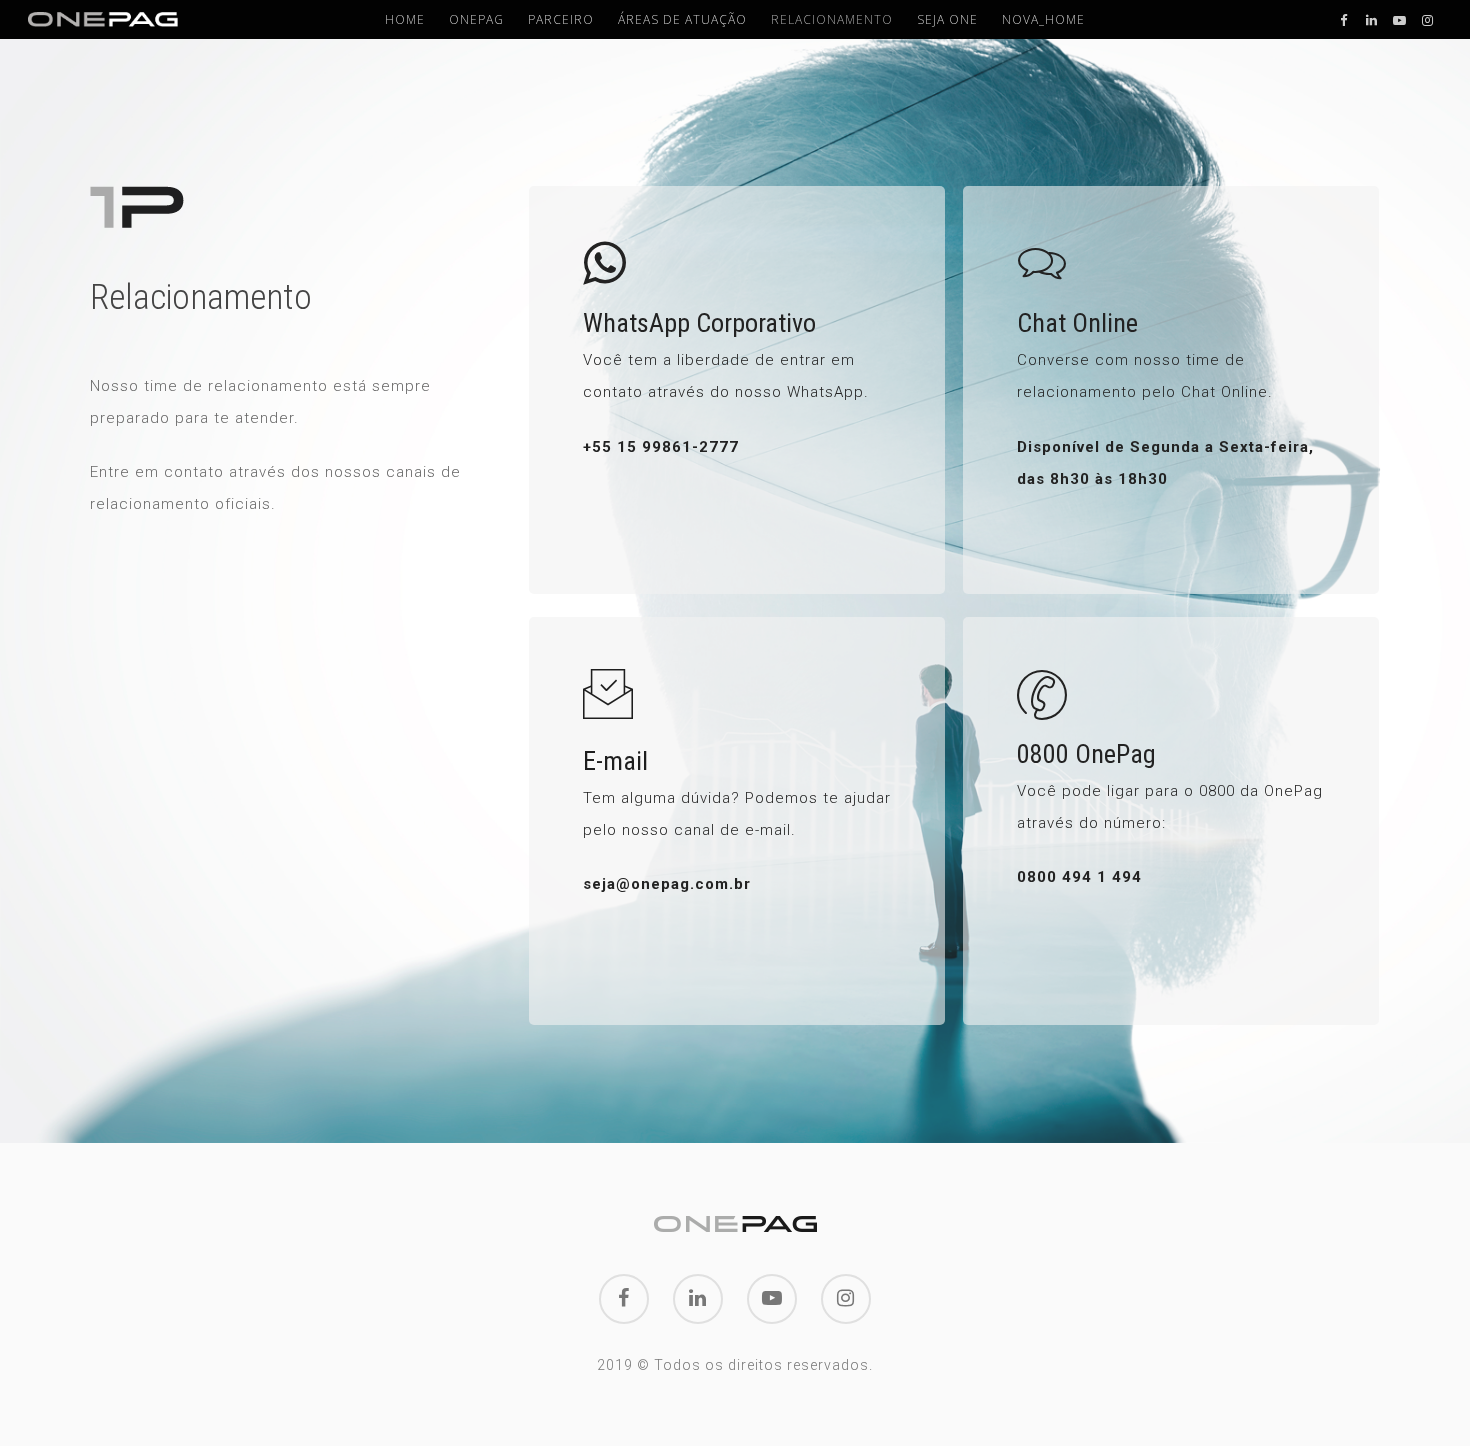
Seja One (947, 20)
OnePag (476, 20)
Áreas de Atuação (682, 20)
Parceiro (561, 20)
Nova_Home (1043, 20)
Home (405, 20)
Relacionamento (832, 20)
